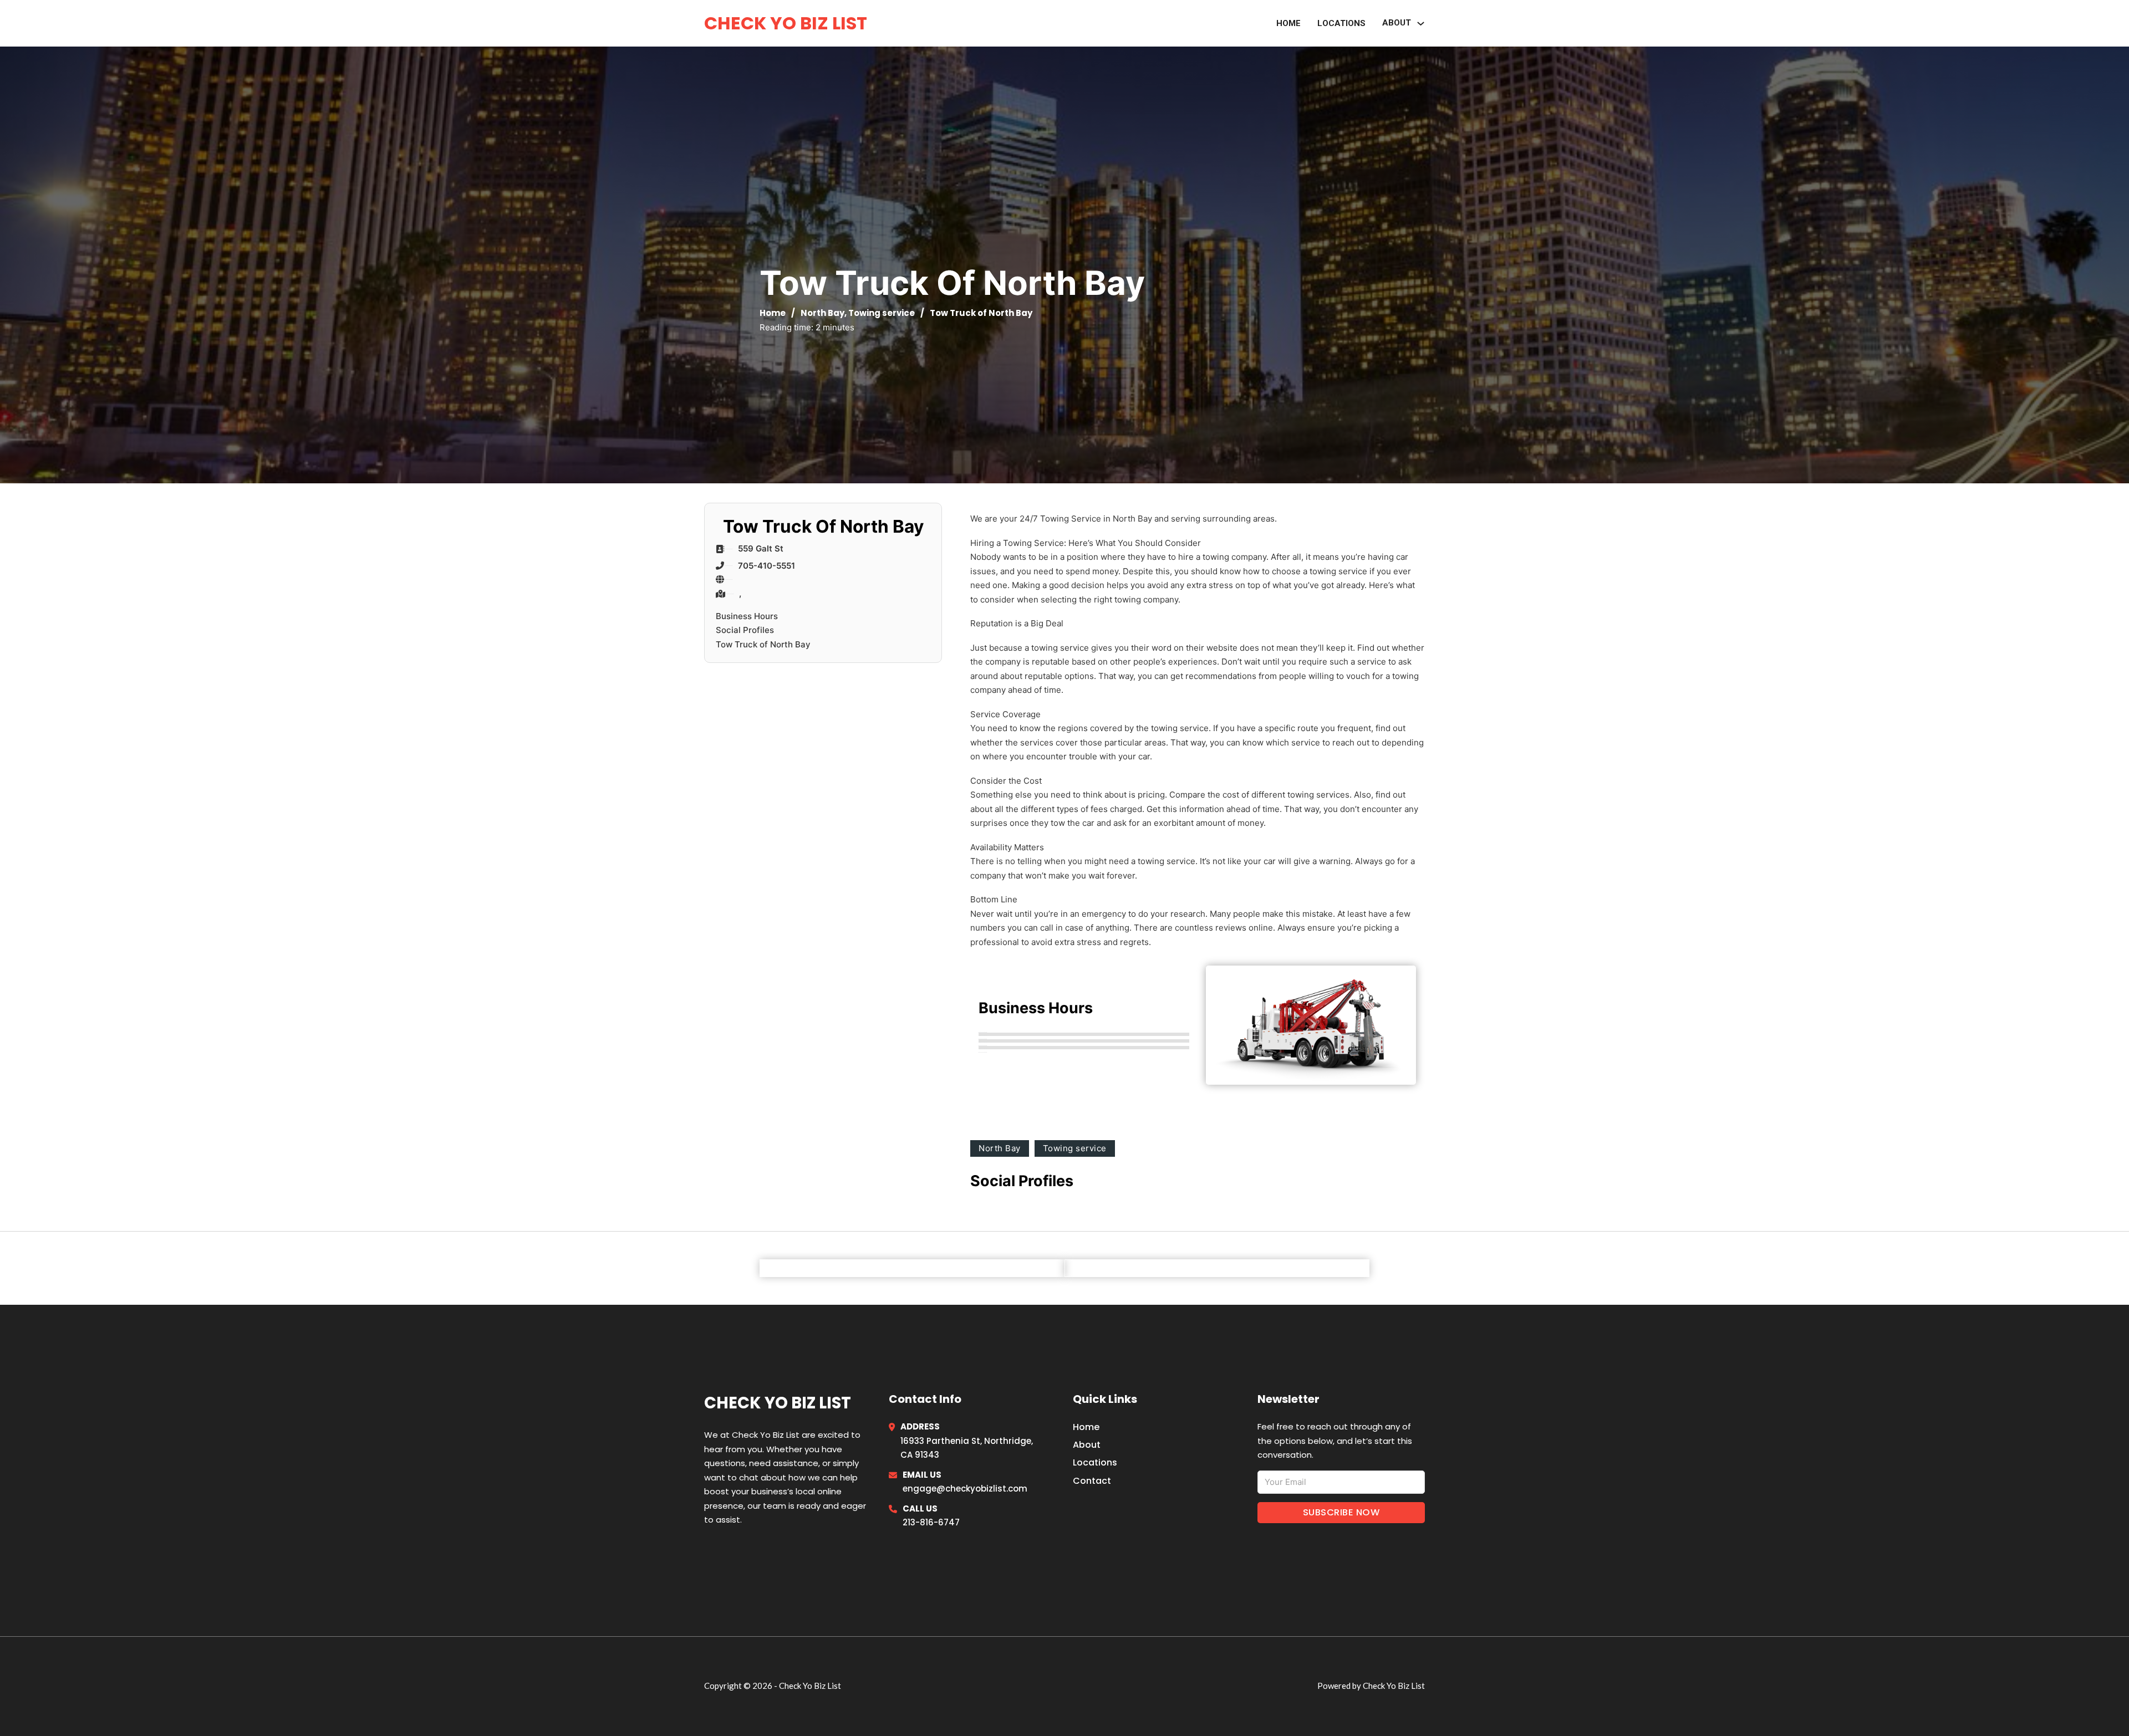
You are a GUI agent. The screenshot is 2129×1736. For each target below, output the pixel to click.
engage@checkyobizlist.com (965, 1489)
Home (1288, 23)
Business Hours (747, 616)
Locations (1341, 23)
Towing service (882, 313)
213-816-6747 (931, 1522)
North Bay (822, 313)
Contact (1092, 1481)
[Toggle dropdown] (1421, 24)
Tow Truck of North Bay (763, 644)
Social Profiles (745, 630)
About (1397, 23)
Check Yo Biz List (786, 23)
